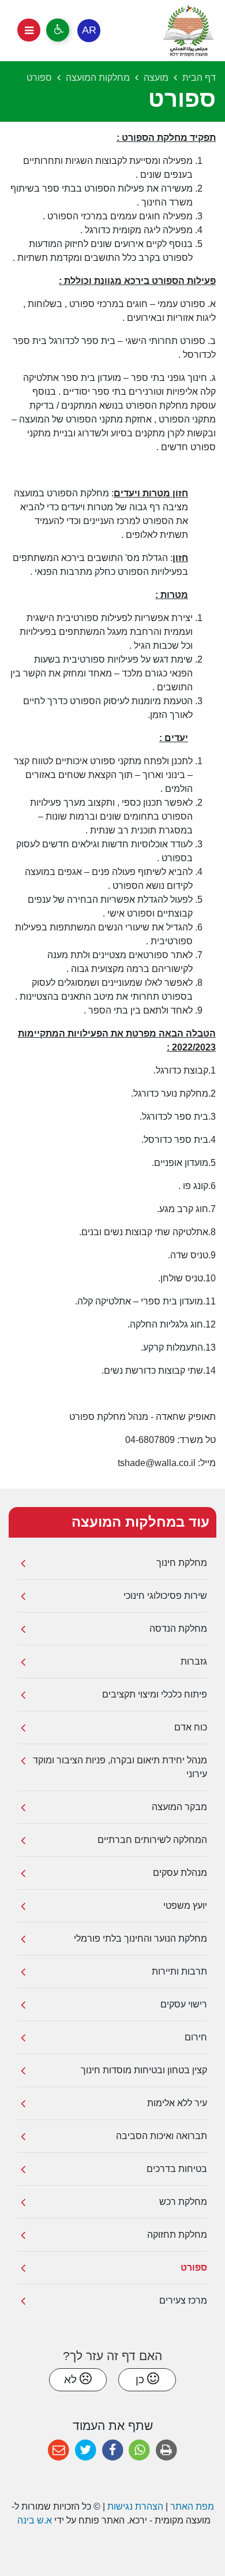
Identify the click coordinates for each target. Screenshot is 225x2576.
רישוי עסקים (184, 2004)
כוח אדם (191, 1727)
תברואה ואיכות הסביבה (162, 2136)
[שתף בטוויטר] (86, 2450)
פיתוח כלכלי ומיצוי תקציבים (155, 1694)
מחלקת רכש (183, 2202)
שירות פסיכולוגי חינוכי (165, 1596)
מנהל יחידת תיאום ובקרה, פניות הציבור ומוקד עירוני (120, 1767)
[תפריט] (29, 30)
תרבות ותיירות (179, 1971)
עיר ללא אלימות (177, 2103)
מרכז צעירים (183, 2300)
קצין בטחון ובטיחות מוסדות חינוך (144, 2070)
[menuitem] (112, 1563)
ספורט (194, 2267)
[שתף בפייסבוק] (113, 2450)
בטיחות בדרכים (177, 2169)
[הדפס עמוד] (166, 2450)
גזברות (194, 1661)
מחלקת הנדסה (178, 1629)
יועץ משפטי (185, 1906)
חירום (196, 2037)
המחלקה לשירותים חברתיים (152, 1840)
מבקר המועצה (179, 1807)
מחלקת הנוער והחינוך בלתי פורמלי (140, 1938)
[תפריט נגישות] (58, 30)
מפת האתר (192, 2506)
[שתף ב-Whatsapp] (139, 2450)
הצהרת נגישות (135, 2506)
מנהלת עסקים (180, 1873)
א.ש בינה (33, 2520)
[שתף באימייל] (59, 2450)
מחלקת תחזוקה (177, 2235)
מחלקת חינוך (182, 1563)
